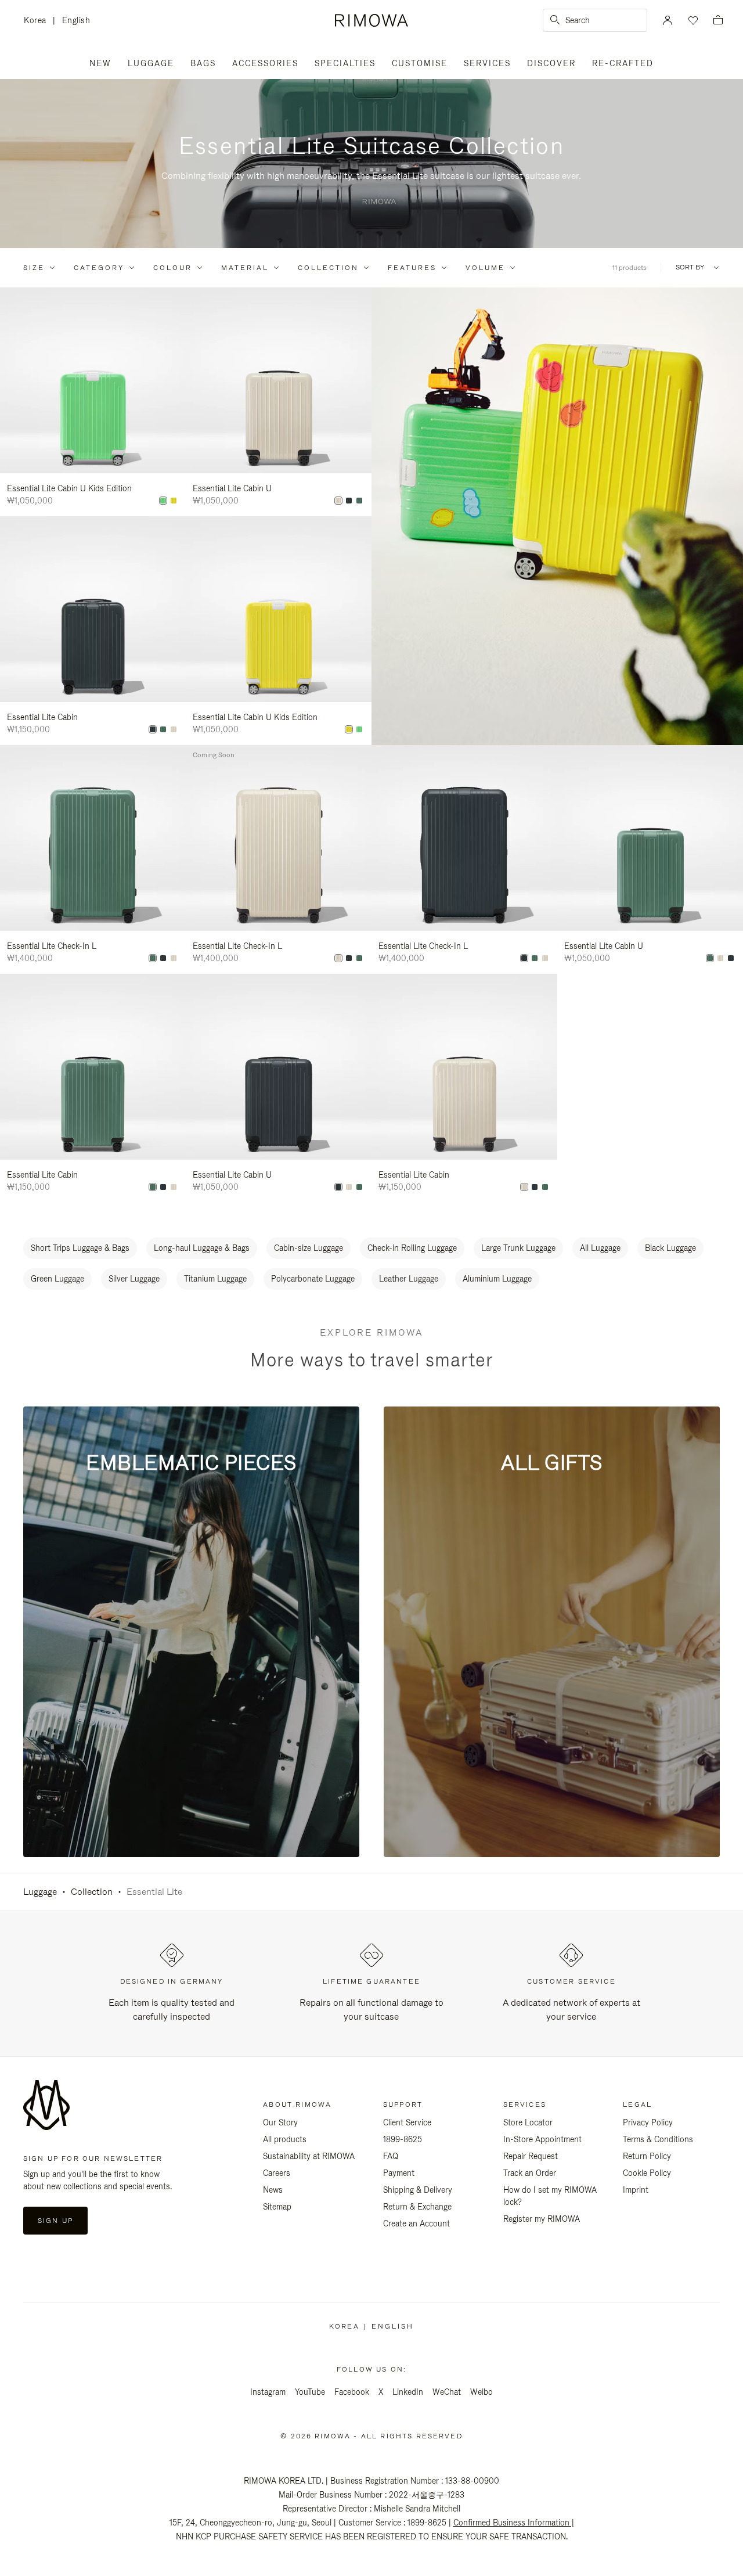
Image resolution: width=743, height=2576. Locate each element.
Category (99, 268)
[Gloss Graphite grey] (349, 501)
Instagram (268, 2392)
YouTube (310, 2392)
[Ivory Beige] (338, 501)
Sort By (690, 267)
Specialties (345, 63)
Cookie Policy (647, 2173)
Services (487, 63)
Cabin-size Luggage (309, 1248)
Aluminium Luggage (497, 1279)
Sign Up (55, 2221)
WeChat (447, 2392)
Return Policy (647, 2156)
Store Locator (528, 2122)
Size (34, 268)
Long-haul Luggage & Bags (202, 1248)
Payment (399, 2173)
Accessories (265, 63)
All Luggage (600, 1248)
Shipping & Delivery (418, 2190)
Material (245, 268)
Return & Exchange (417, 2207)
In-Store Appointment (542, 2139)
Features (412, 268)
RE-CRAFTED (623, 63)
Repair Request (531, 2156)
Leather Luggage (409, 1279)
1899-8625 (403, 2139)
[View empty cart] (718, 21)
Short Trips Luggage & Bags (80, 1248)
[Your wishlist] (692, 20)
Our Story (280, 2122)
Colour (173, 268)
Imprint (636, 2190)
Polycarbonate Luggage (313, 1279)
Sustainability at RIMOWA (309, 2156)
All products (285, 2139)
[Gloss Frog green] (163, 501)
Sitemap (277, 2207)
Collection (328, 268)
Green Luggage (57, 1279)
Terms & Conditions (658, 2139)
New (100, 63)
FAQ (391, 2156)
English (76, 20)
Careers (277, 2173)
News (273, 2190)
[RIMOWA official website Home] (371, 20)
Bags (203, 63)
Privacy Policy (648, 2122)
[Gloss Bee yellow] (174, 501)
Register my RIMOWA (542, 2219)
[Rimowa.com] (557, 516)
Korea (38, 21)
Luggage (151, 63)
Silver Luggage (134, 1279)
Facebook (352, 2392)
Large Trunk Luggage (518, 1248)
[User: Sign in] (668, 20)
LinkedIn (408, 2392)
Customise (420, 63)
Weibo (481, 2392)
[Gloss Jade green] (359, 501)
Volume (485, 268)
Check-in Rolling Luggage (412, 1248)
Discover (551, 63)
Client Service (407, 2122)
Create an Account (416, 2224)
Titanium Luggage (215, 1279)
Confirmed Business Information (511, 2523)
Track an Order (530, 2173)
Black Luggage (670, 1248)
